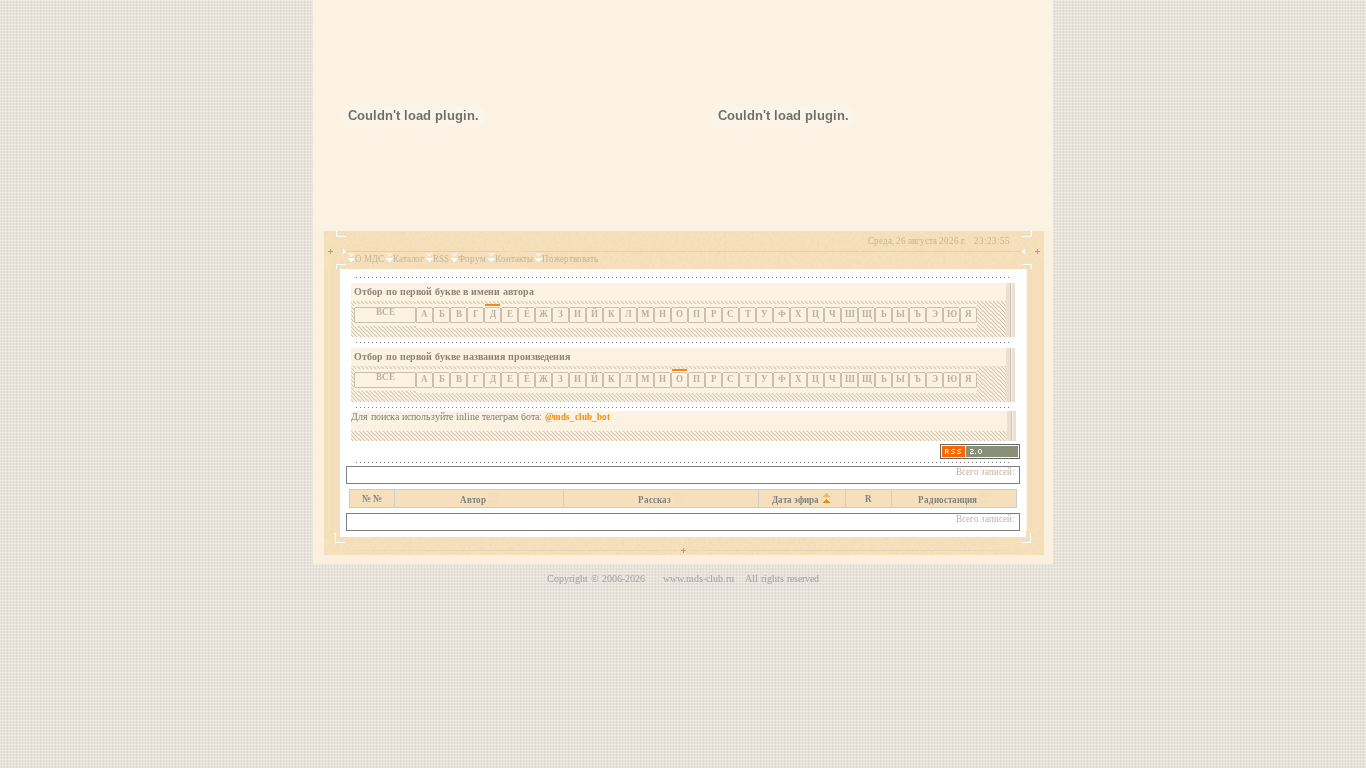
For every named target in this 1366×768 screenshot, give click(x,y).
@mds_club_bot (577, 417)
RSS (441, 259)
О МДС (369, 259)
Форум (472, 259)
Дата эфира (795, 500)
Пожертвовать (570, 259)
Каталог (408, 259)
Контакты (514, 259)
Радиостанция (947, 500)
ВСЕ (385, 312)
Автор (473, 500)
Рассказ (654, 500)
